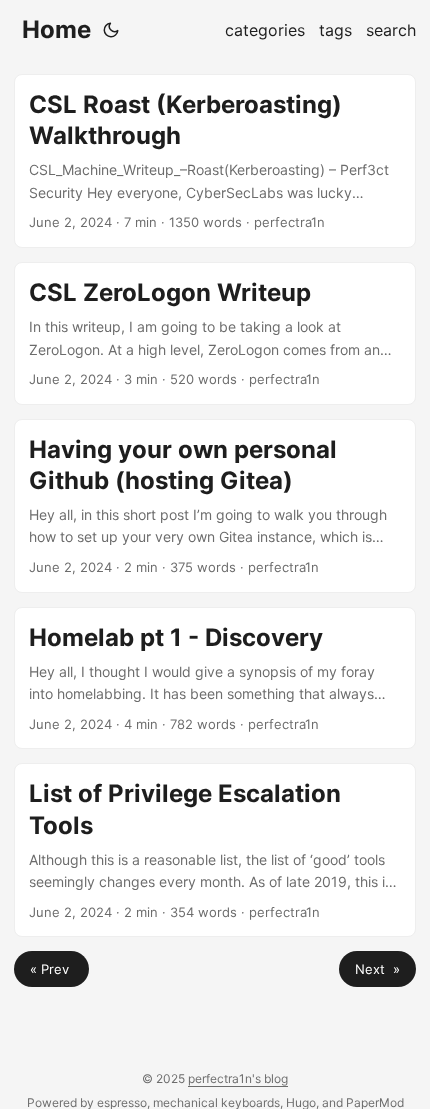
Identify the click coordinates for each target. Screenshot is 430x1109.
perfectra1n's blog (238, 1078)
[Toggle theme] (111, 30)
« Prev (51, 969)
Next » (377, 969)
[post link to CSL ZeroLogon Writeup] (215, 333)
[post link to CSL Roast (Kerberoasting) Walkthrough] (215, 161)
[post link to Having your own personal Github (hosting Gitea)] (215, 506)
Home (56, 29)
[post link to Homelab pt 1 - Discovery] (215, 678)
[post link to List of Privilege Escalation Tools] (215, 850)
